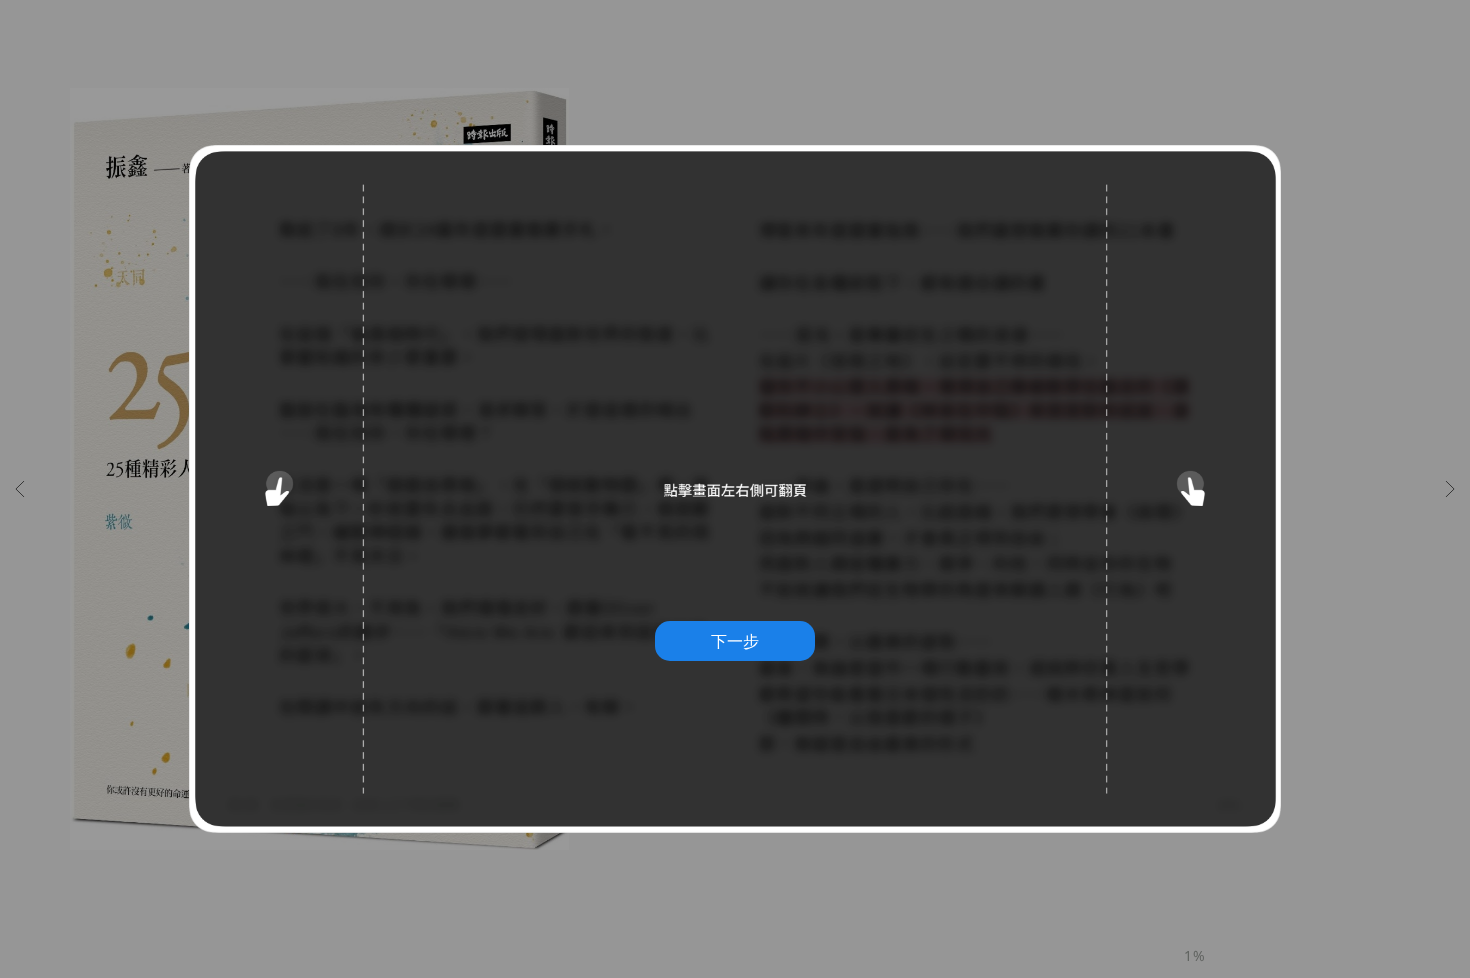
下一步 (735, 641)
